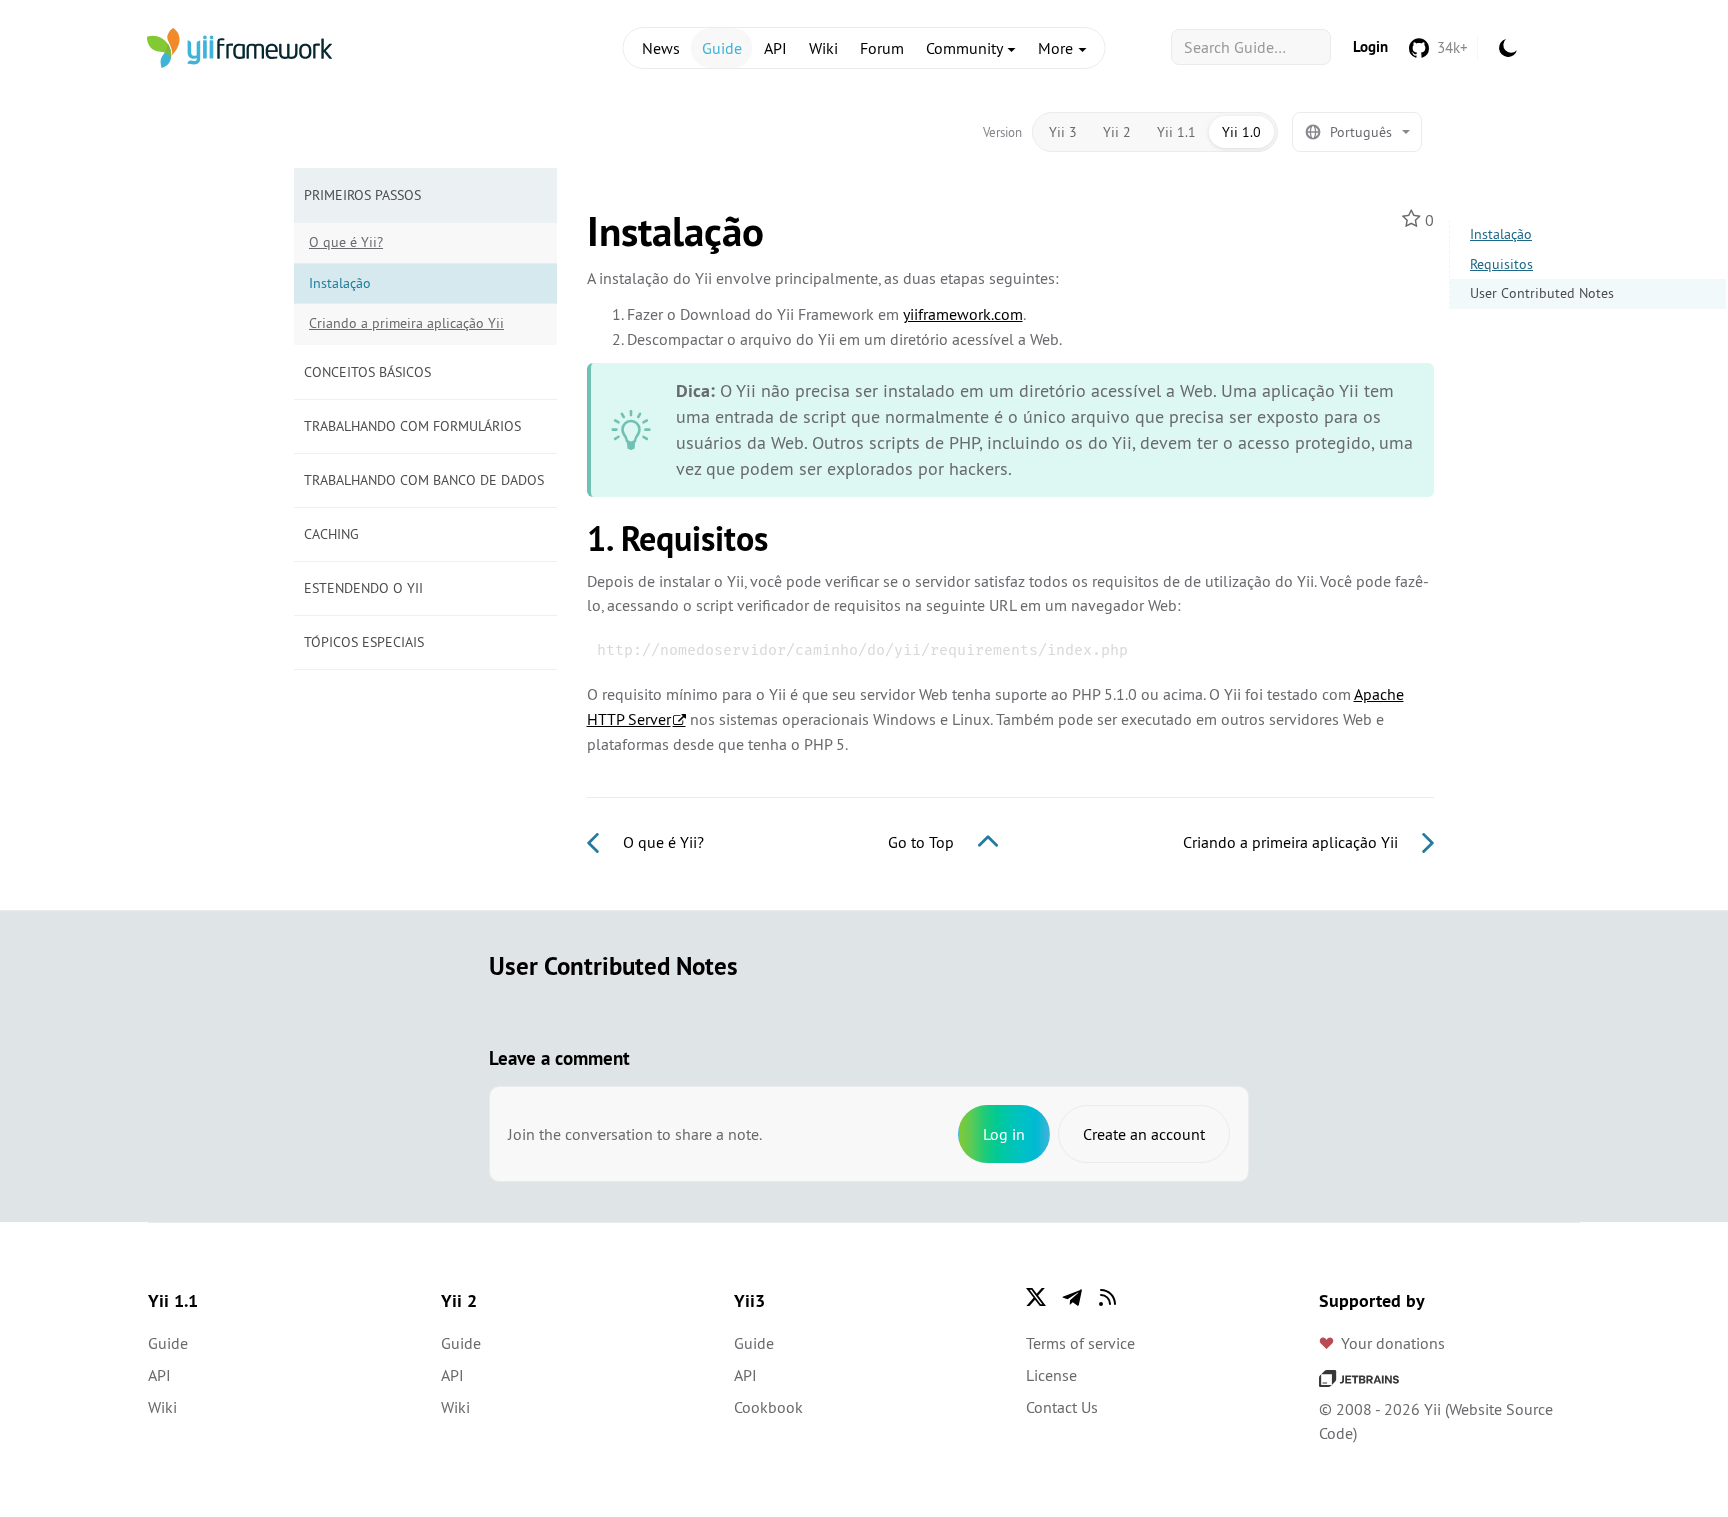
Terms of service (1080, 1343)
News (661, 48)
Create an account (1144, 1134)
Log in (1004, 1134)
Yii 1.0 (1241, 132)
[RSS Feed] (1108, 1297)
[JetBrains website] (1359, 1377)
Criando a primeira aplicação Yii (406, 323)
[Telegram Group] (1072, 1297)
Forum (882, 48)
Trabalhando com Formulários (412, 426)
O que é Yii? (346, 242)
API (775, 48)
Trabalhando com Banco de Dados (424, 480)
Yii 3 (1063, 132)
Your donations (1393, 1343)
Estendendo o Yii (363, 588)
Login (1370, 46)
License (1051, 1375)
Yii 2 (1117, 132)
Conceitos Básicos (367, 372)
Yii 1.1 (1176, 132)
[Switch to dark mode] (1508, 48)
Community (966, 48)
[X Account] (1036, 1297)
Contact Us (1062, 1407)
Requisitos (1501, 264)
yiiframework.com (963, 314)
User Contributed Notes (1542, 293)
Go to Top (923, 842)
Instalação (1501, 234)
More (1057, 48)
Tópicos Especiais (364, 642)
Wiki (823, 48)
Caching (331, 534)
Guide (722, 48)
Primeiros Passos (362, 195)
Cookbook (768, 1407)
